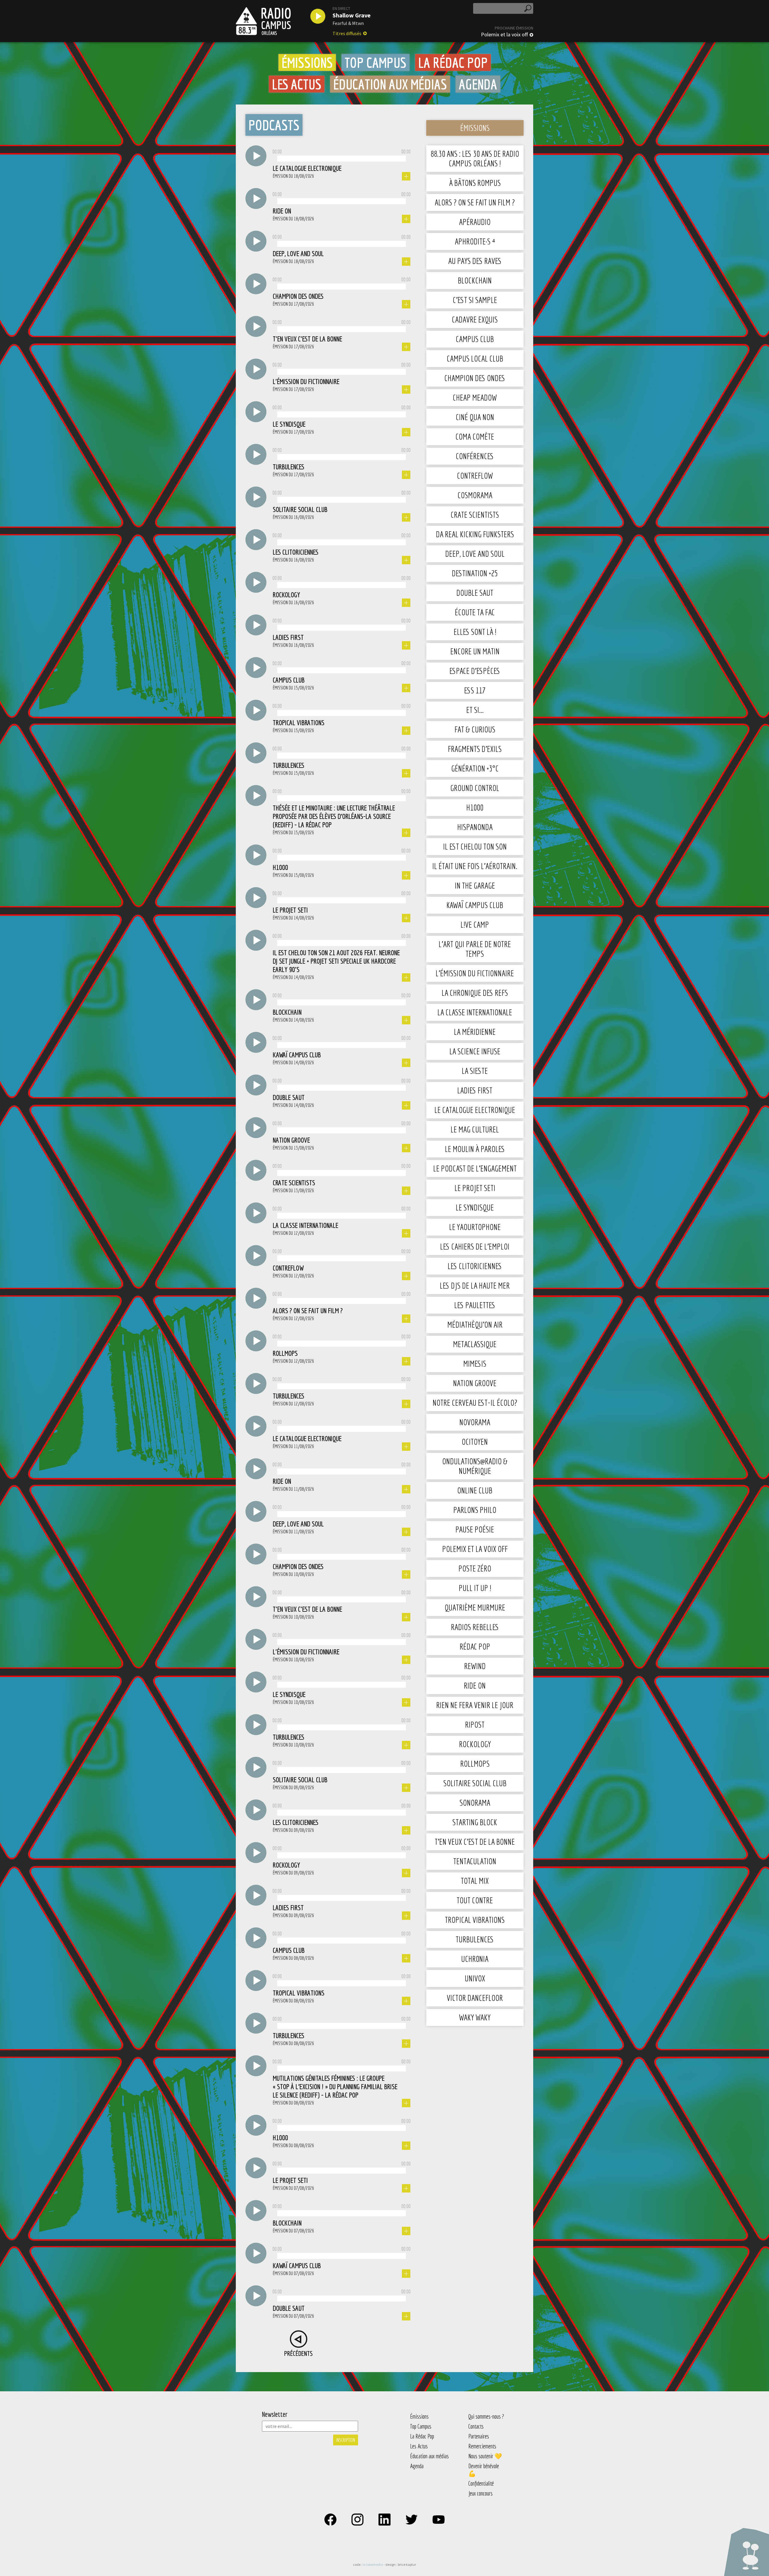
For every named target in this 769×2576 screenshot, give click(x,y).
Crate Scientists (475, 515)
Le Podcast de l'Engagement (475, 1168)
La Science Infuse (475, 1051)
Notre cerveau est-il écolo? (475, 1403)
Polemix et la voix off (504, 35)
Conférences (475, 456)
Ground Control (475, 788)
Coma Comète (475, 436)
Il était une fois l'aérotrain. (475, 866)
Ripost (475, 1724)
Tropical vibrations (475, 1920)
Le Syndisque (475, 1207)
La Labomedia (373, 2564)
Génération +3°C (475, 768)
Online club (475, 1490)
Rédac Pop (475, 1646)
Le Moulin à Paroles (475, 1149)
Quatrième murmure (475, 1607)
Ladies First (475, 1090)
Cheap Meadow (475, 397)
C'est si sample (475, 300)
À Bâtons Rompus (475, 183)
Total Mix (475, 1881)
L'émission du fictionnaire (475, 973)
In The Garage (475, 885)
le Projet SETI (475, 1188)
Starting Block (475, 1822)
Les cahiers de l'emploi (475, 1246)
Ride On (475, 1685)
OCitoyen (475, 1442)
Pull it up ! (475, 1588)
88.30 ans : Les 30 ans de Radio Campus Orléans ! (475, 158)
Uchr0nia (475, 1959)
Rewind (475, 1666)
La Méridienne (475, 1032)
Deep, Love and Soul (475, 554)
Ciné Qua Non (475, 417)
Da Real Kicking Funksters (475, 534)
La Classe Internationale (475, 1012)
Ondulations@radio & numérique (475, 1466)
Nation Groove (475, 1383)
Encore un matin (475, 651)
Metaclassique (475, 1344)
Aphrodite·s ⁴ (475, 241)
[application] (342, 157)
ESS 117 (475, 690)
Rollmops (475, 1764)
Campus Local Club (475, 358)
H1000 (475, 807)
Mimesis (475, 1364)
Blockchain (475, 280)
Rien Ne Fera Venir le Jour (475, 1705)
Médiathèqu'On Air (475, 1324)
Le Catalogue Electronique (475, 1110)
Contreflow (475, 476)
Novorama (475, 1422)
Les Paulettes (475, 1305)
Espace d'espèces (475, 671)
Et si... (475, 710)
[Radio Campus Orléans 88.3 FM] (263, 21)
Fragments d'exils (475, 749)
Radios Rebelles (475, 1627)
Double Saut (475, 593)
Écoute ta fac (475, 612)
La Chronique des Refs (475, 993)
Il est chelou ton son (475, 846)
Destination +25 (475, 573)
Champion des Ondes (475, 378)
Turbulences (475, 1939)
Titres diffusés (347, 33)
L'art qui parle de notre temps (475, 949)
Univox (475, 1978)
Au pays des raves (475, 261)
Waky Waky (475, 2017)
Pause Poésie (475, 1529)
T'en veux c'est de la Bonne (475, 1842)
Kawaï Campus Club (475, 905)
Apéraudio (475, 222)
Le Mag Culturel (475, 1129)
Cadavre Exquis (475, 319)
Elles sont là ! (475, 632)
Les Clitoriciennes (475, 1266)
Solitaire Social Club (475, 1783)
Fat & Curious (475, 729)
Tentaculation (475, 1861)
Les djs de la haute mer (475, 1285)
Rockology (475, 1744)
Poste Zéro (475, 1568)
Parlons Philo (475, 1510)
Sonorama (475, 1803)
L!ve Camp (475, 924)
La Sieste (475, 1071)
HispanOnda (475, 827)
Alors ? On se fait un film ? (475, 202)
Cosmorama (475, 495)
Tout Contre (475, 1900)
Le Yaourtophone (475, 1227)
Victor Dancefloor (475, 1998)
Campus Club (475, 339)
